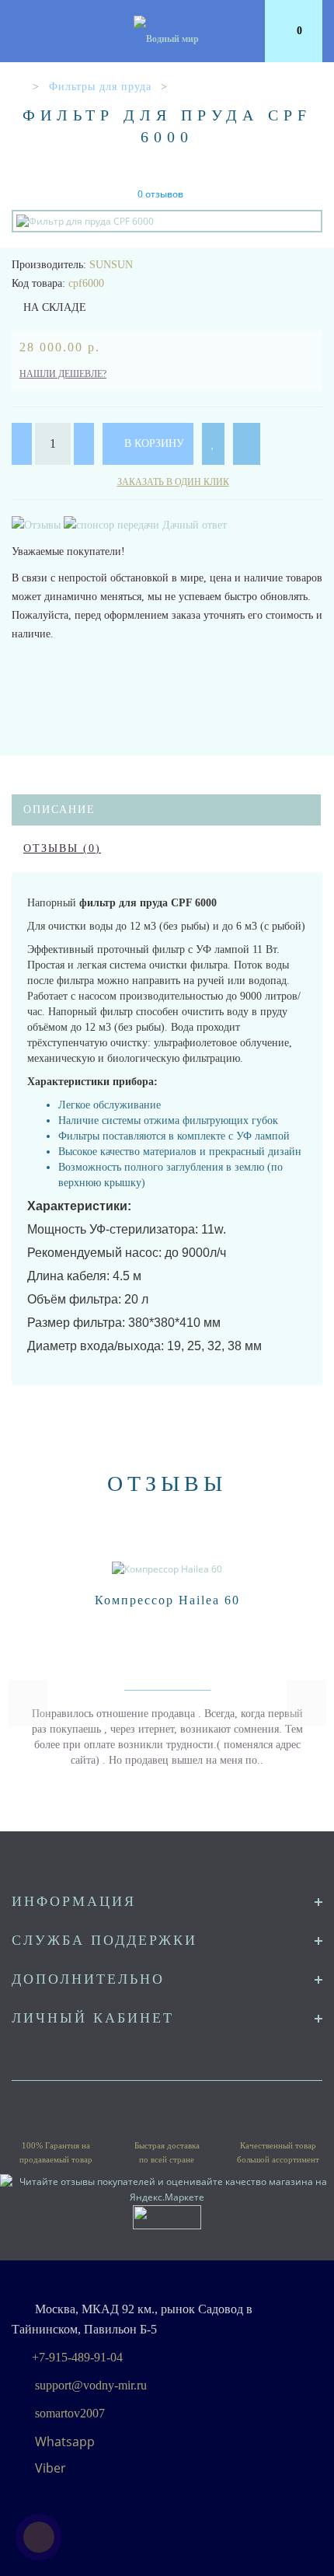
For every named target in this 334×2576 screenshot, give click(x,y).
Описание (59, 810)
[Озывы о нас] (38, 524)
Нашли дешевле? (63, 374)
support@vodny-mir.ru (91, 2385)
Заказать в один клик (173, 482)
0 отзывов (160, 194)
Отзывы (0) (62, 848)
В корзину (153, 443)
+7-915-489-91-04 (77, 2357)
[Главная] (17, 87)
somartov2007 (70, 2413)
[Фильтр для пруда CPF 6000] (167, 221)
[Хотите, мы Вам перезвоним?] (39, 2537)
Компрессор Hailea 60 (167, 1600)
